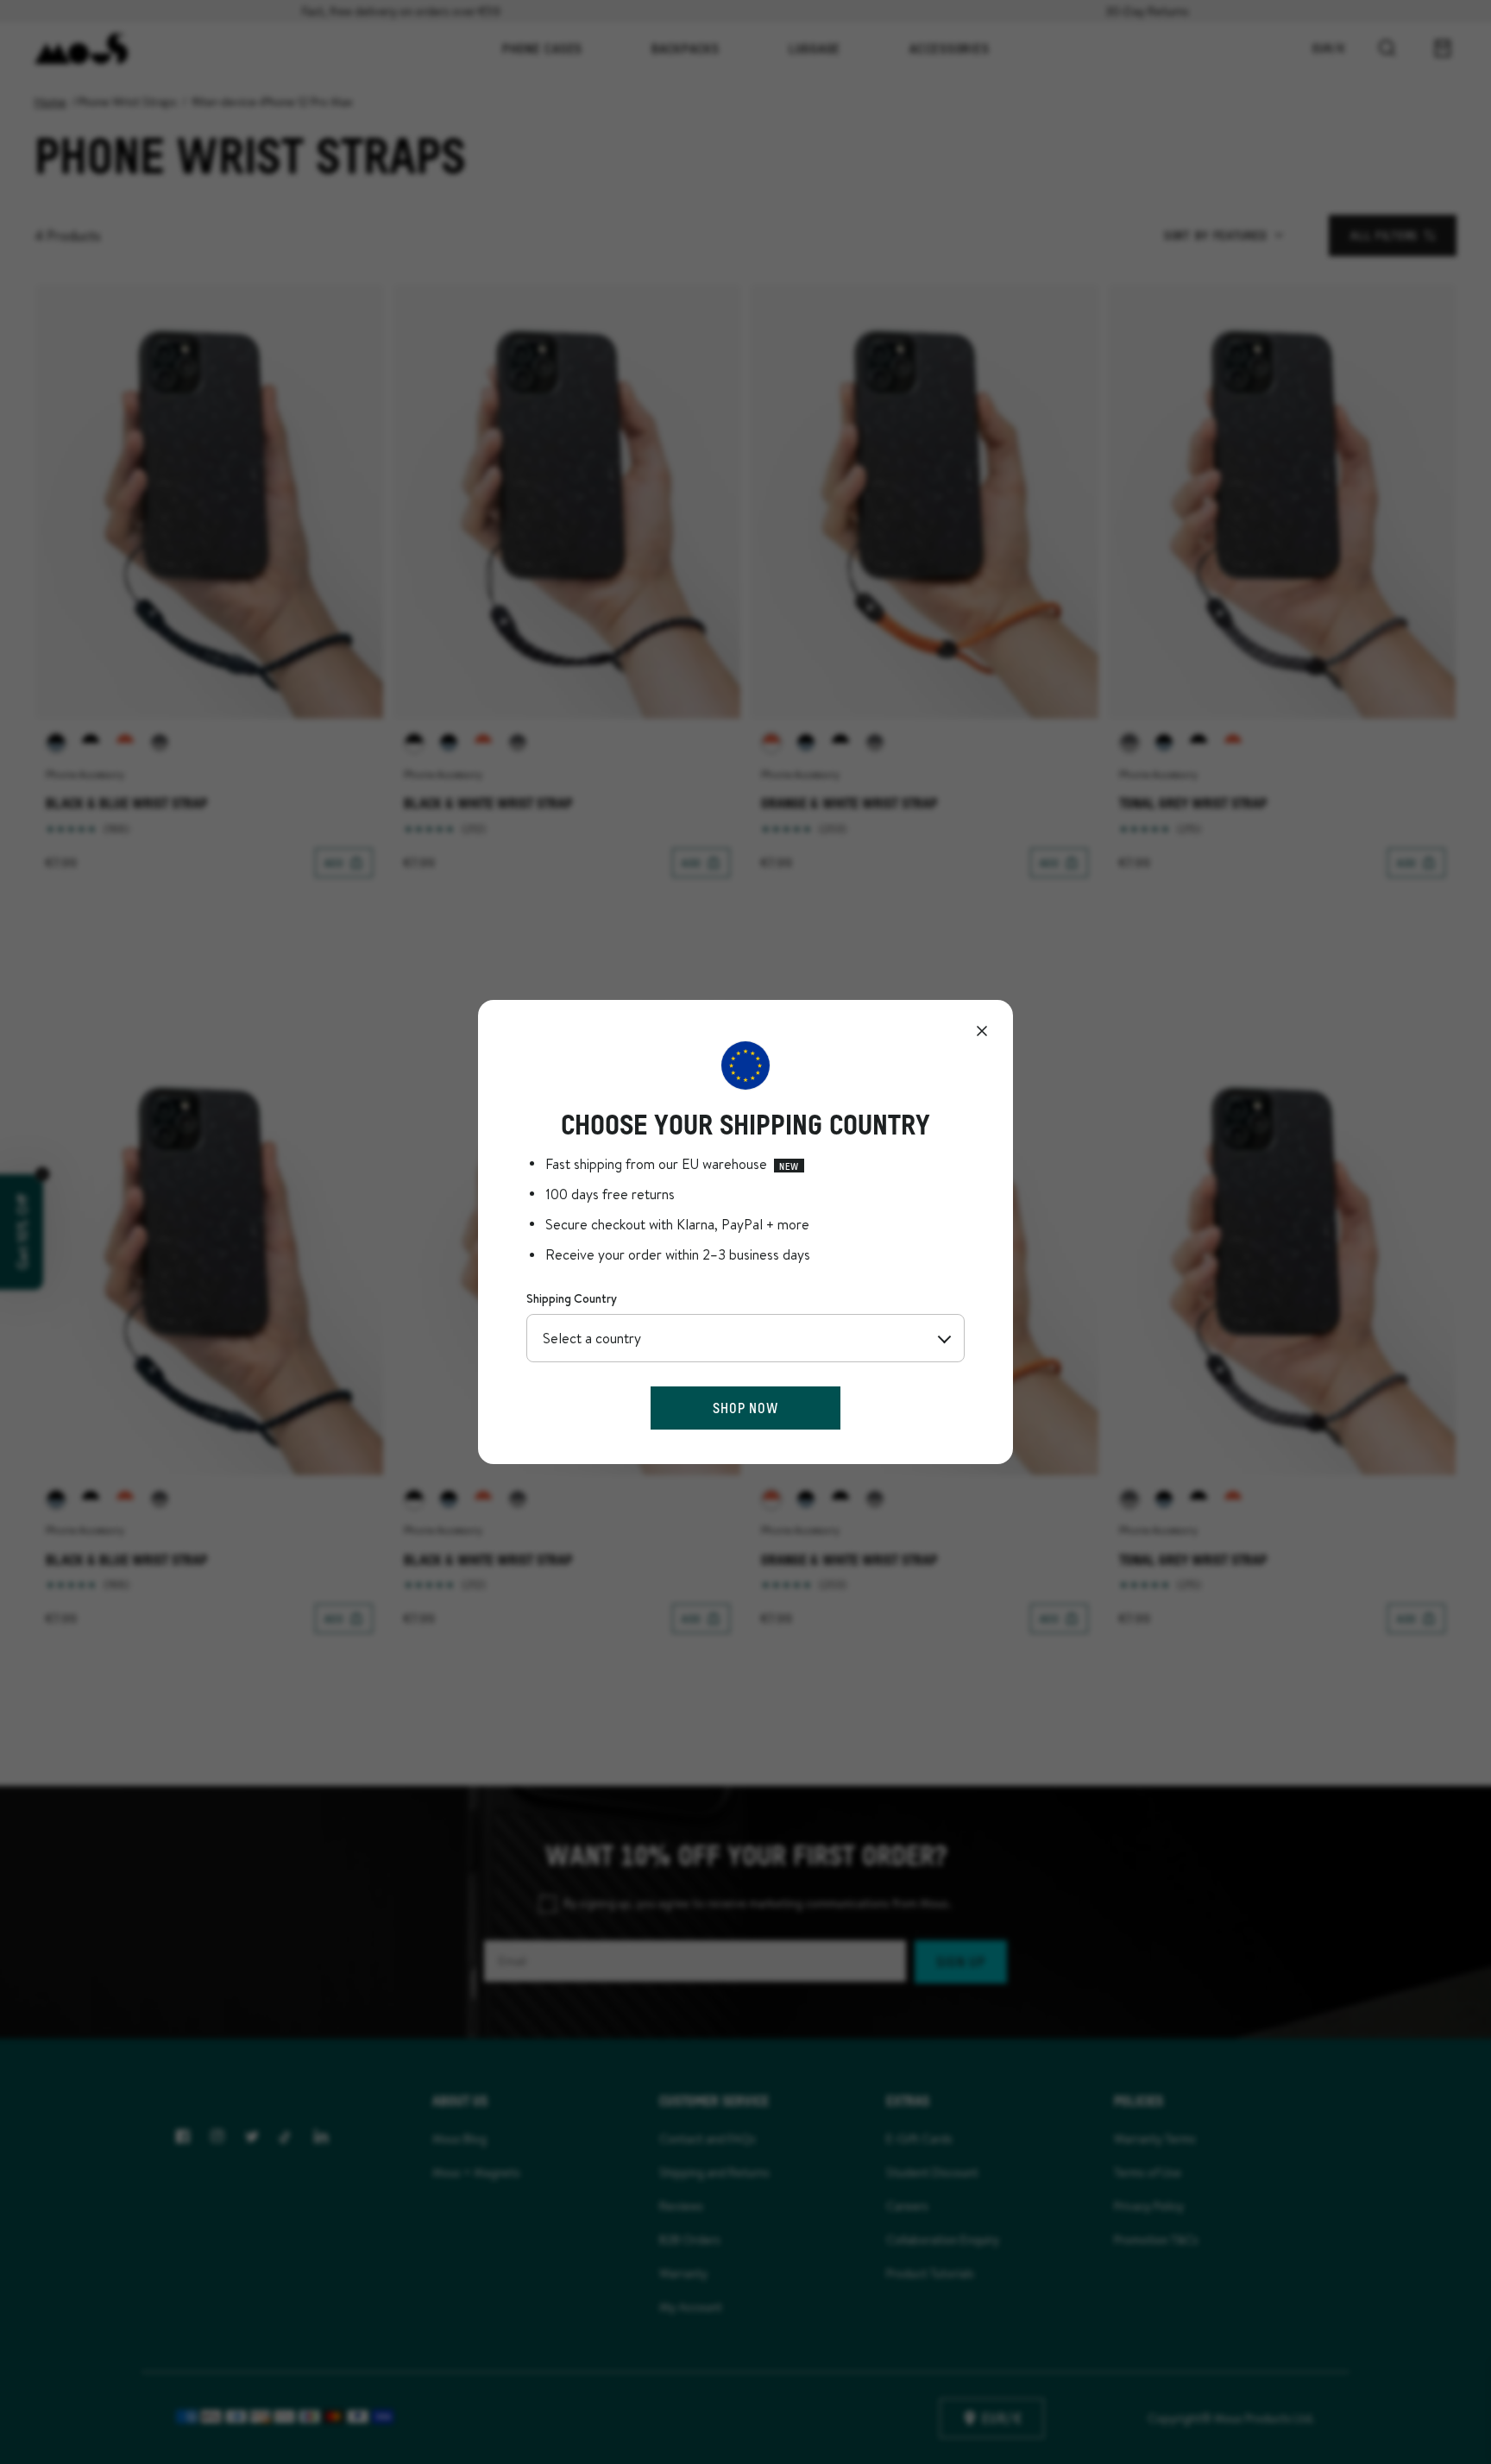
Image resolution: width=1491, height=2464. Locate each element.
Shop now (745, 1408)
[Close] (982, 1031)
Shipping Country (572, 1298)
